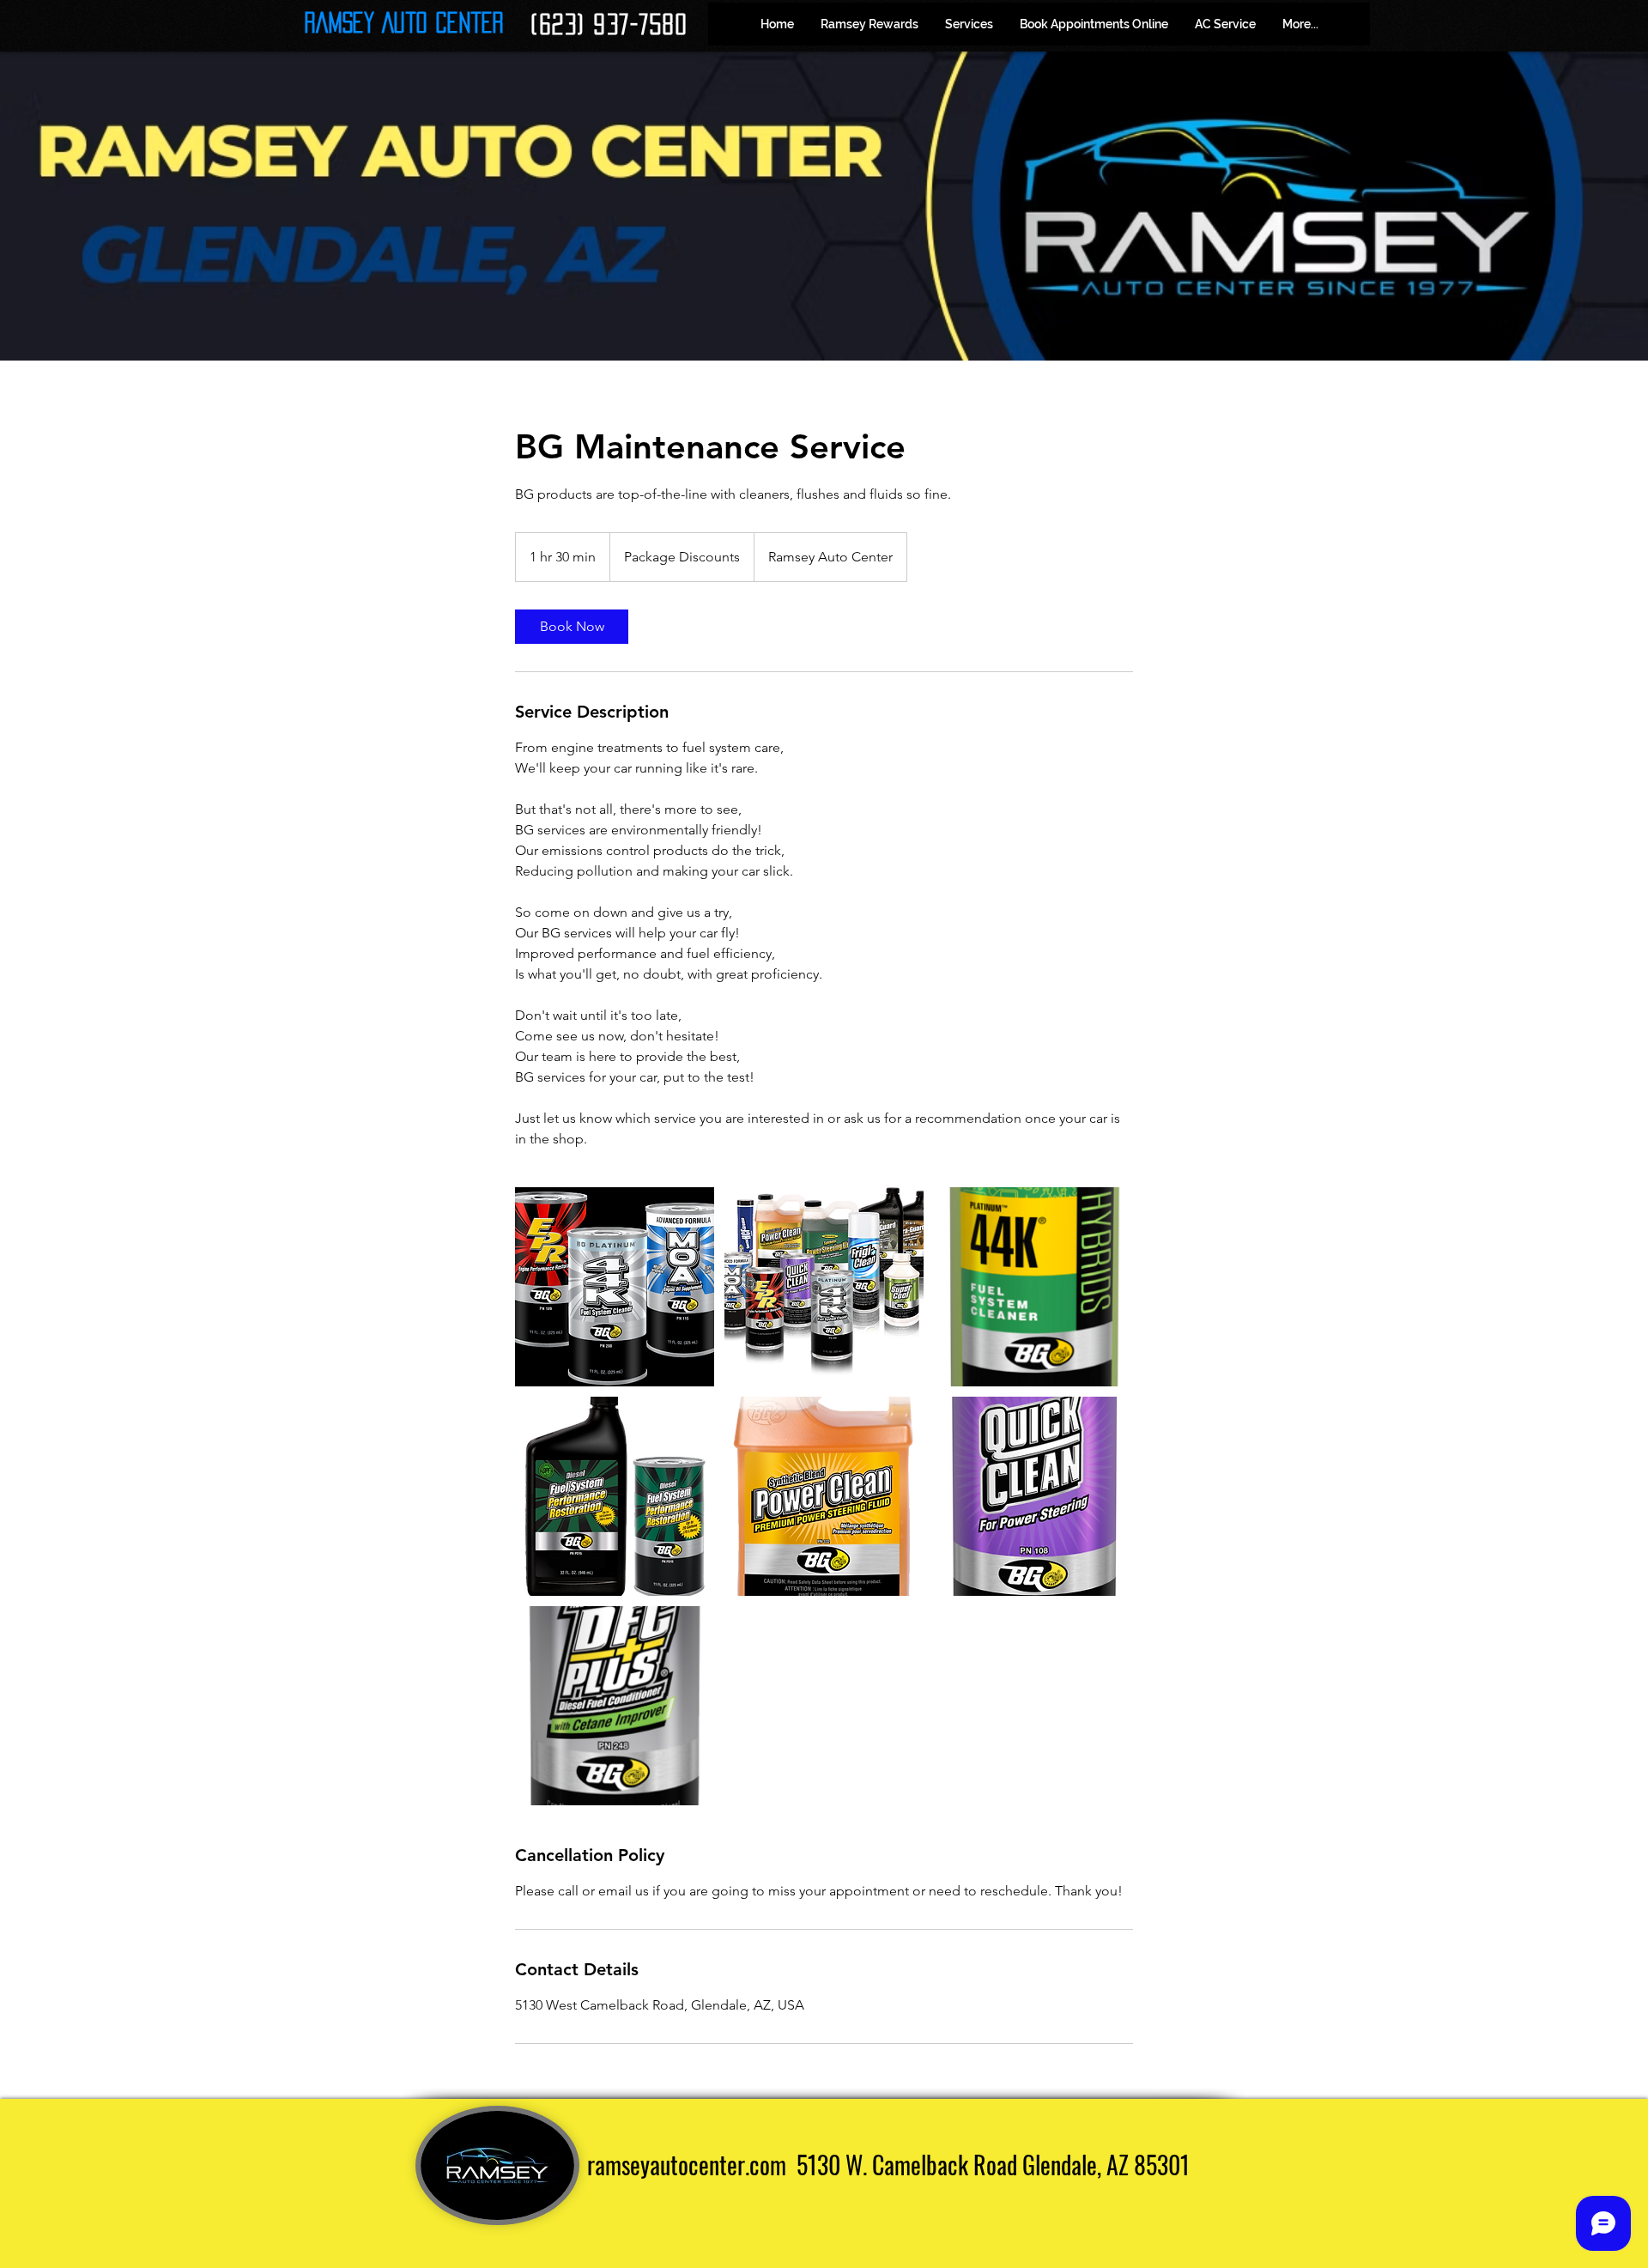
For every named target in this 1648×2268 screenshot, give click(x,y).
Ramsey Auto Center (404, 22)
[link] (572, 627)
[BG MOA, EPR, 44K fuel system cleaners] (615, 1287)
